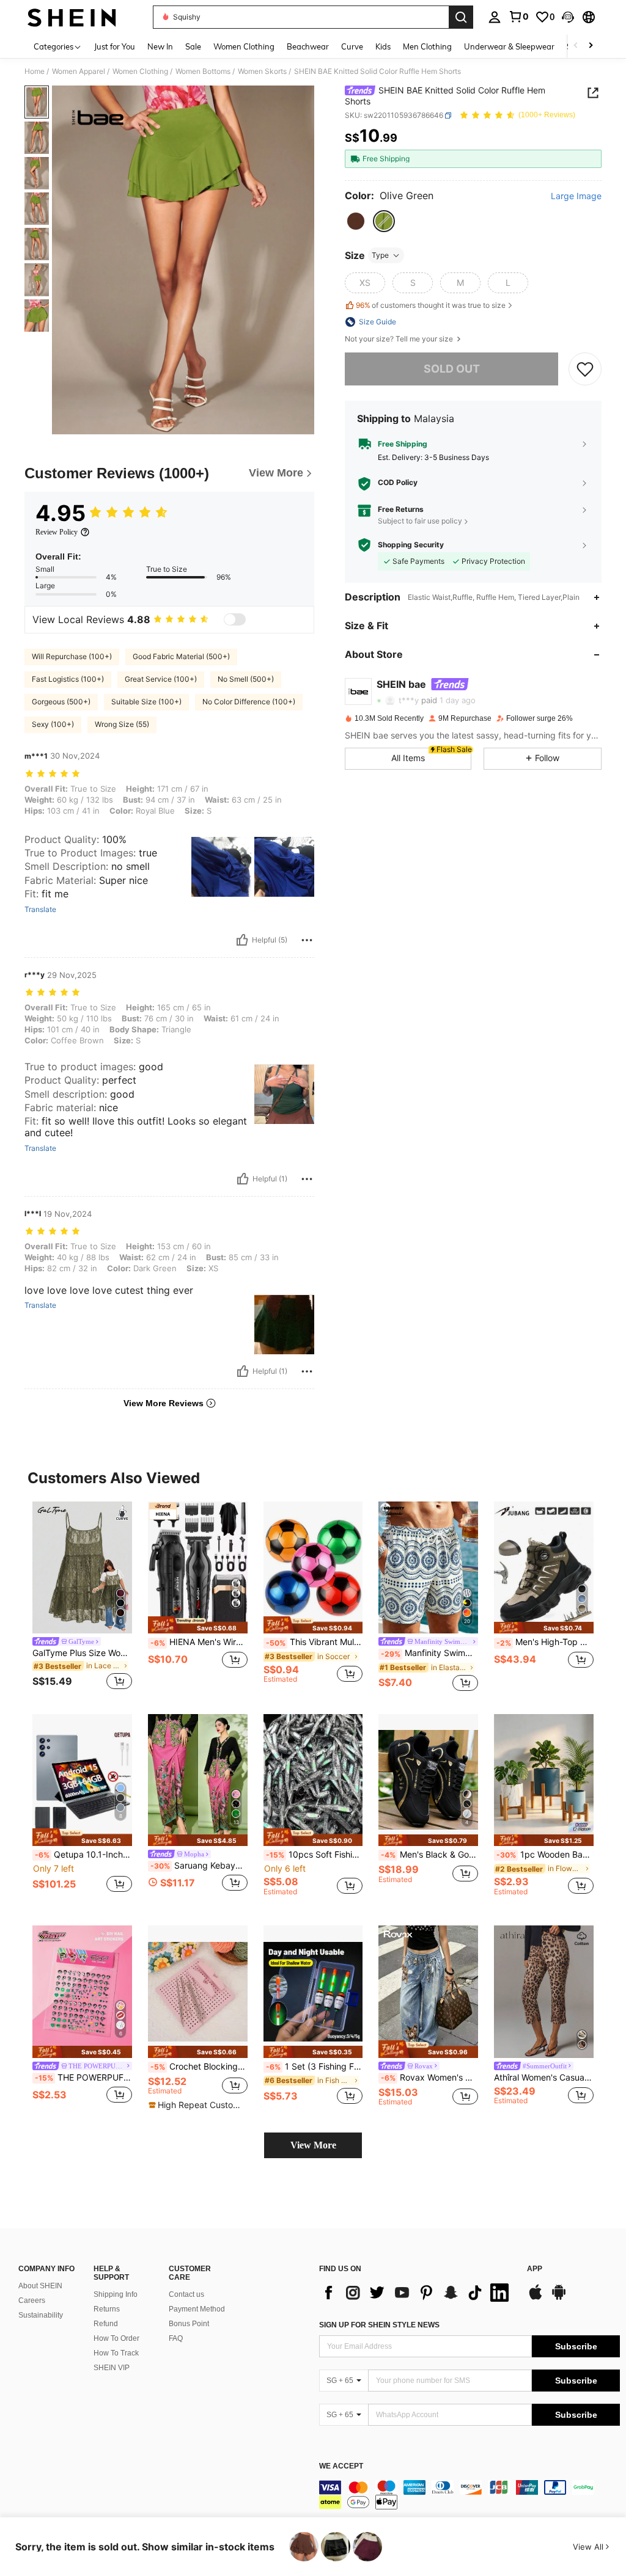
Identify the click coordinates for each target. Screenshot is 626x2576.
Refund (106, 2324)
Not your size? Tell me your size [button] (400, 339)
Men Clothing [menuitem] (427, 46)
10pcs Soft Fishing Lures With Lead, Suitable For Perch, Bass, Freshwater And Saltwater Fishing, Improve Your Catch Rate (315, 1855)
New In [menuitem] (160, 46)
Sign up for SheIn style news (379, 2325)
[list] (417, 2293)
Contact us (186, 2294)
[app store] (536, 2298)
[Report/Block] (307, 940)
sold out (452, 369)
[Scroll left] (576, 46)
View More (313, 2145)
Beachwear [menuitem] (308, 46)
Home (35, 71)
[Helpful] (242, 940)
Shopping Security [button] (411, 545)
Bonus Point (189, 2324)
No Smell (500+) (246, 679)
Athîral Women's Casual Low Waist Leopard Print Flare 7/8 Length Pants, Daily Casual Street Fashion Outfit (544, 2078)
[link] (518, 16)
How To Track (116, 2353)
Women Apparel (79, 71)
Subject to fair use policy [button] (420, 521)
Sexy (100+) (53, 724)
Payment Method (197, 2309)
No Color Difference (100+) (249, 702)
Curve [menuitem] (352, 46)
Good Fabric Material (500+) (181, 656)
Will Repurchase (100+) (72, 656)
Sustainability (41, 2315)
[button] (568, 17)
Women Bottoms (203, 71)
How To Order (116, 2338)
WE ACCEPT (341, 2466)
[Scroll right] (591, 46)
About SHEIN (40, 2286)
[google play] (559, 2298)
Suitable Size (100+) (146, 702)
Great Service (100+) (161, 679)
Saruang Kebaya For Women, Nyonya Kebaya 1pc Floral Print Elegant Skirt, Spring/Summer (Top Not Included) (199, 1866)
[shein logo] (72, 17)
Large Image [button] (576, 196)
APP (535, 2269)
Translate (40, 910)
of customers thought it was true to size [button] (431, 305)
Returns (107, 2309)
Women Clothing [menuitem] (244, 46)
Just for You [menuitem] (115, 46)
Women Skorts (262, 71)
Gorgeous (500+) (61, 702)
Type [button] (380, 255)
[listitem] (82, 1598)
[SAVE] (585, 369)
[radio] (356, 221)
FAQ (176, 2338)
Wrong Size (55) (122, 724)
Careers (32, 2301)
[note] (198, 1625)
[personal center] (495, 17)
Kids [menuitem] (383, 46)
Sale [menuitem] (193, 46)
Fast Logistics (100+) (68, 679)
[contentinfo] (469, 2495)
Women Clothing (140, 71)
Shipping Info (116, 2294)
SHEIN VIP (112, 2368)
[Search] (461, 17)
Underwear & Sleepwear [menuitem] (509, 46)
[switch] (235, 619)
